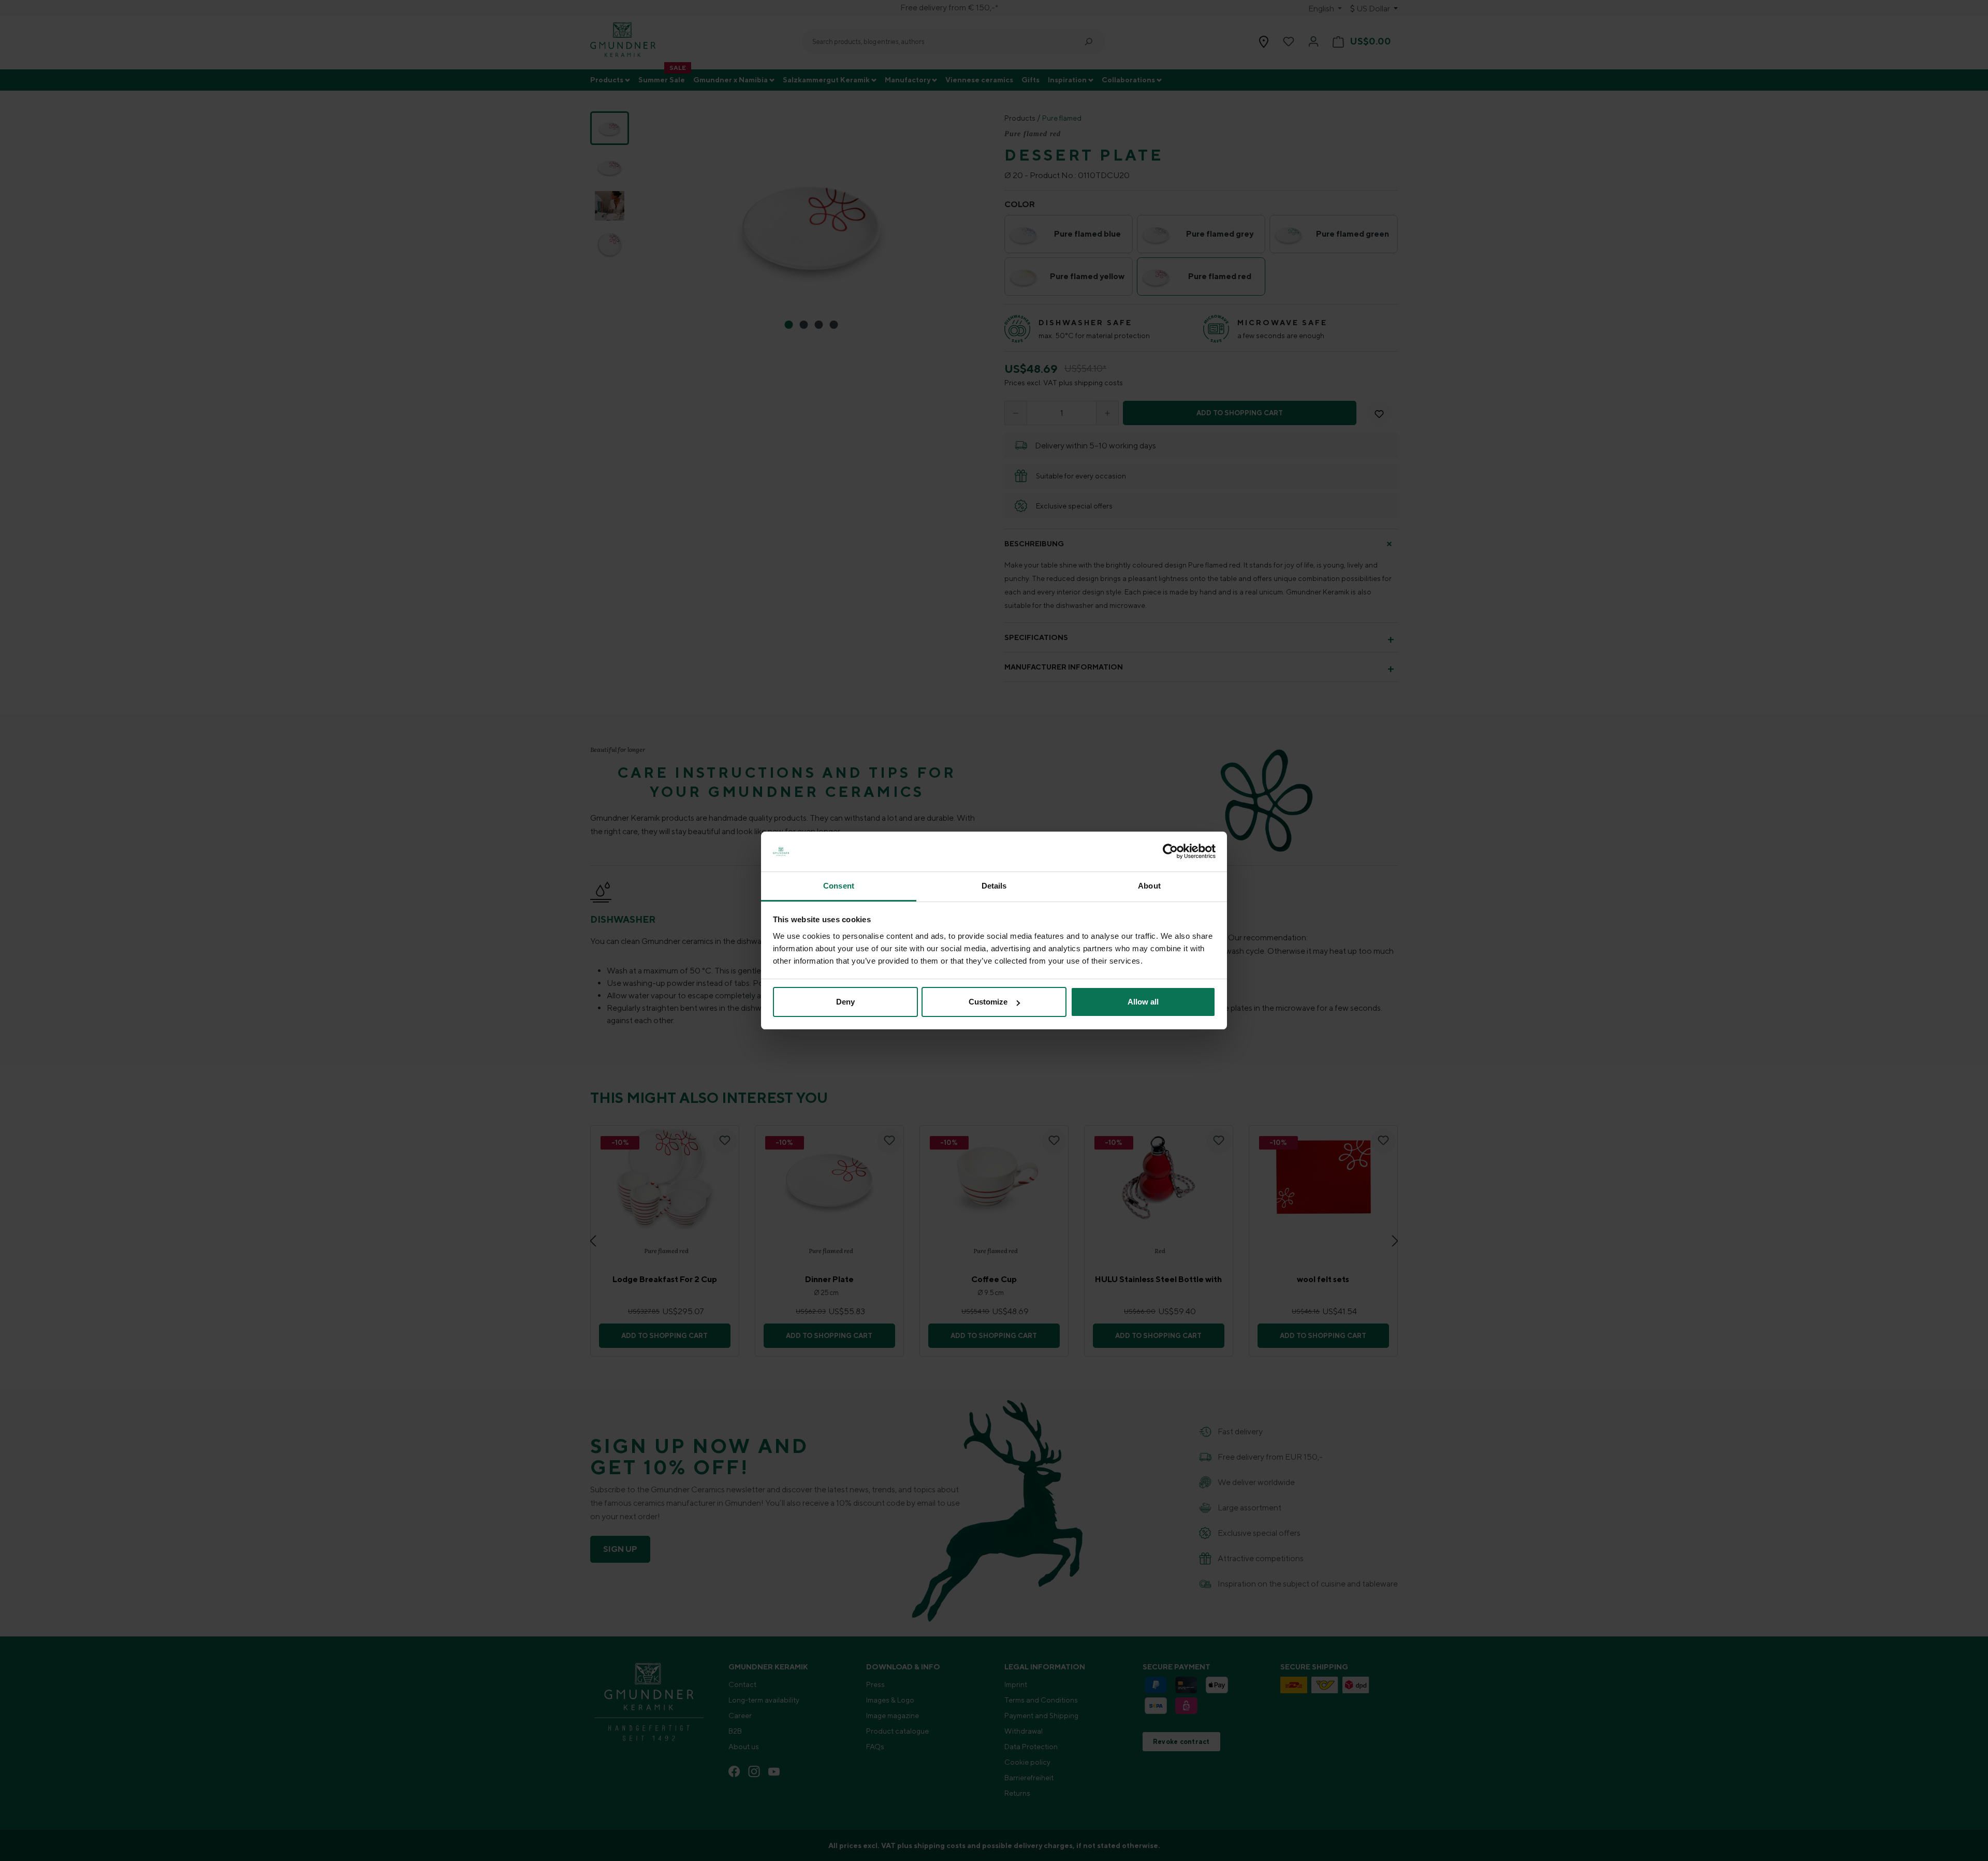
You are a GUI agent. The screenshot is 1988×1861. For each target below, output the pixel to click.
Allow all (1143, 1002)
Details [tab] (994, 886)
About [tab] (1149, 886)
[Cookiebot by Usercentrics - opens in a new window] (1170, 852)
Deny (845, 1002)
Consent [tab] (839, 886)
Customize (988, 1002)
